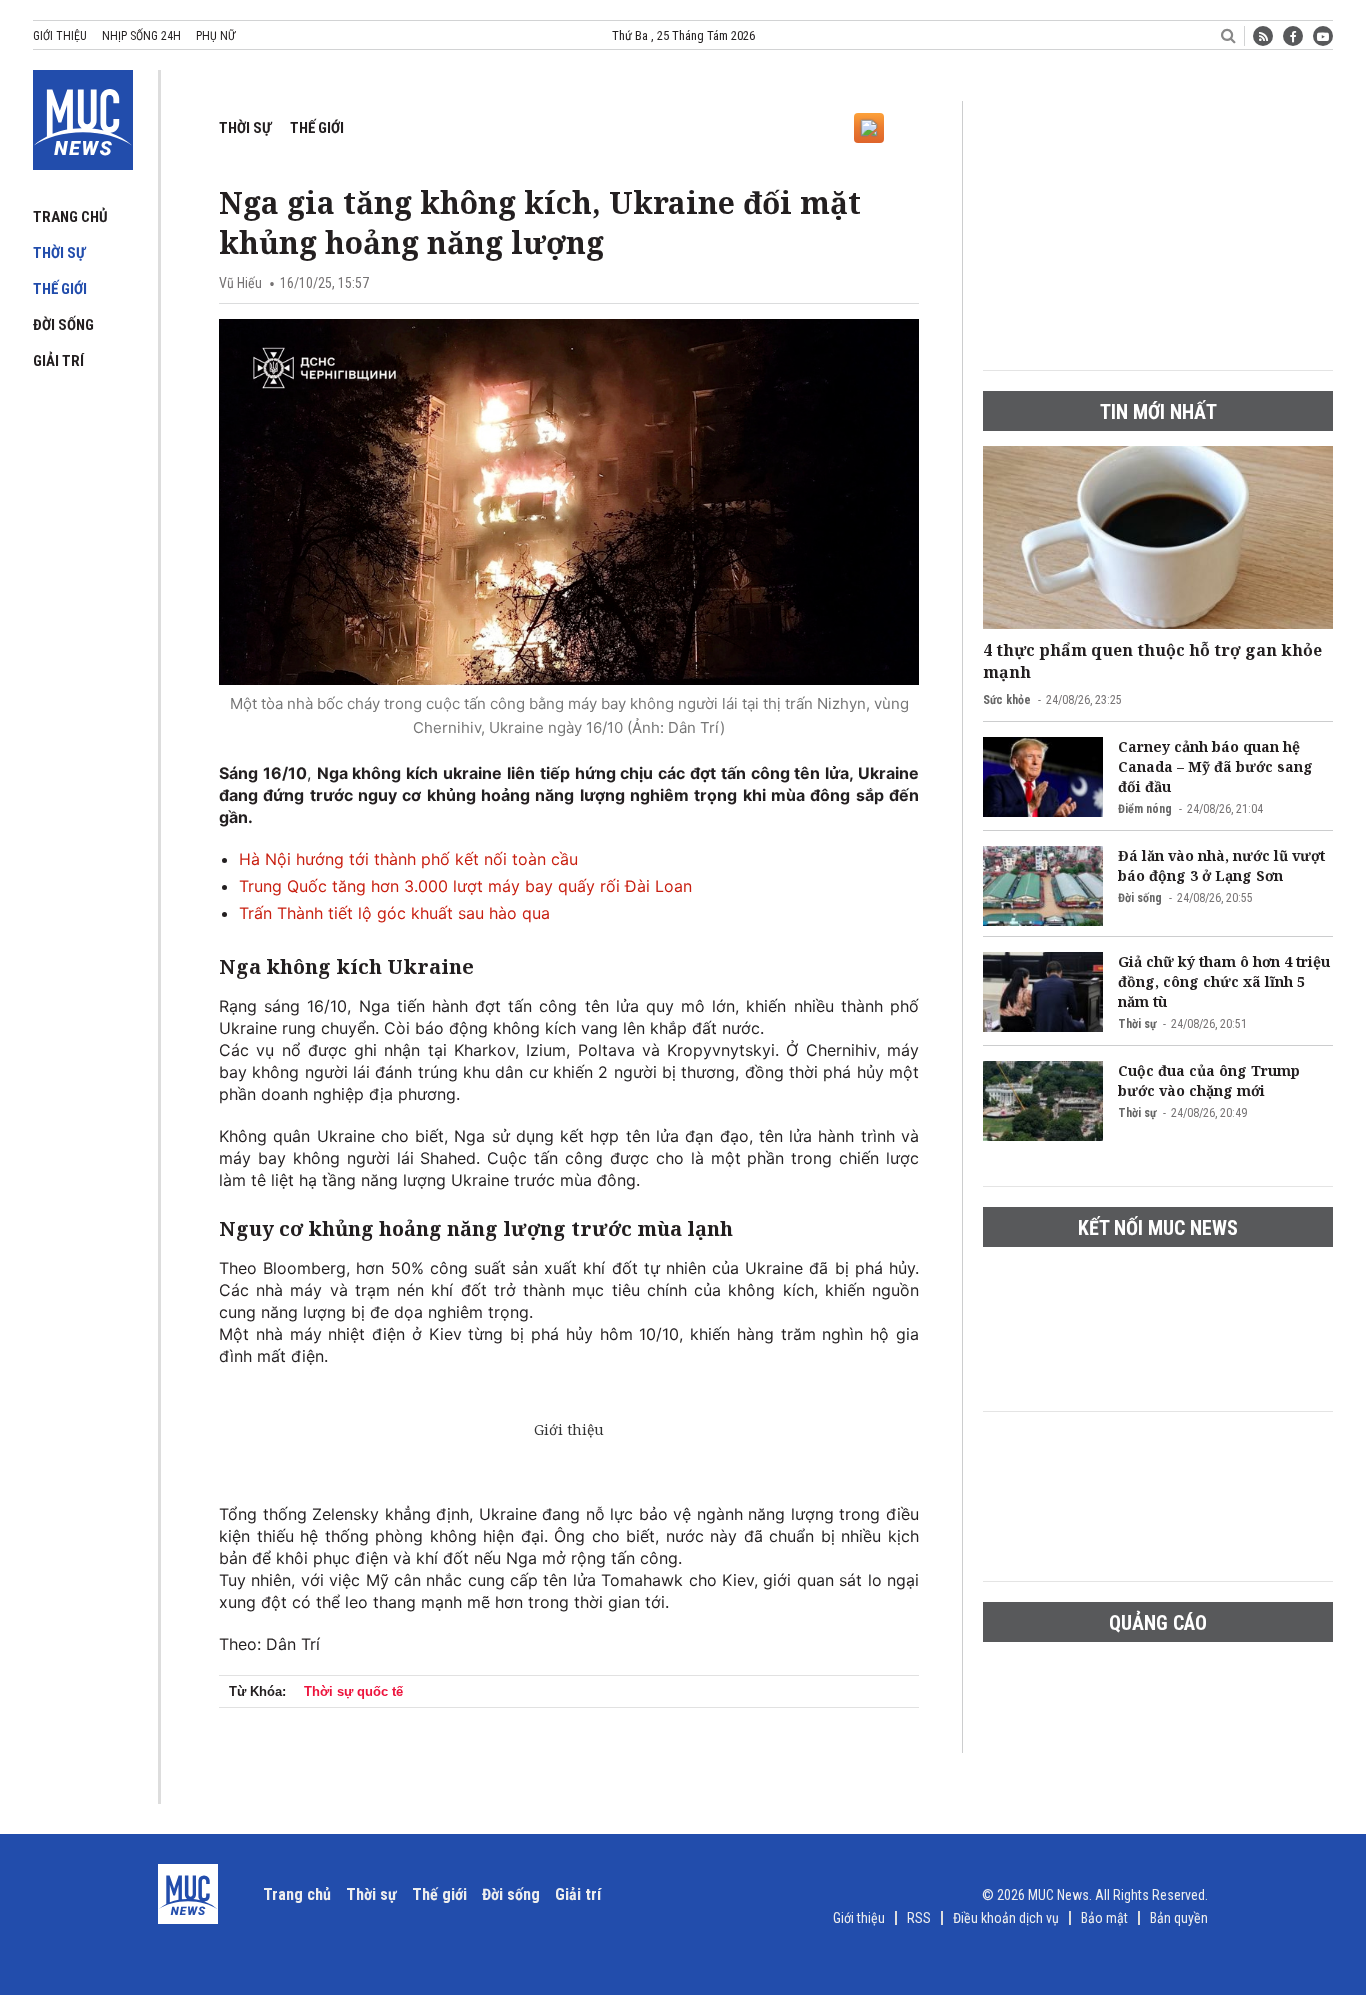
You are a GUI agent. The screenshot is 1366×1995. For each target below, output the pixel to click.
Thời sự (59, 253)
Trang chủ (70, 217)
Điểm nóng (1145, 809)
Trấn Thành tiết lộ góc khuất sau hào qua (394, 913)
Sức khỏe (1007, 700)
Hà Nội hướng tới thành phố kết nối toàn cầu (408, 859)
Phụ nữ (215, 36)
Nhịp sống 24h (141, 36)
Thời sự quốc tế (353, 1691)
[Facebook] (1293, 36)
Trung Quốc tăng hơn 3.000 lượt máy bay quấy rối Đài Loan (465, 886)
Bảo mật (1104, 1918)
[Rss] (1263, 36)
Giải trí (58, 361)
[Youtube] (1323, 36)
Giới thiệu (60, 36)
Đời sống (63, 325)
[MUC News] (83, 116)
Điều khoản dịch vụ (1006, 1918)
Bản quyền (1179, 1918)
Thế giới (60, 289)
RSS (919, 1918)
